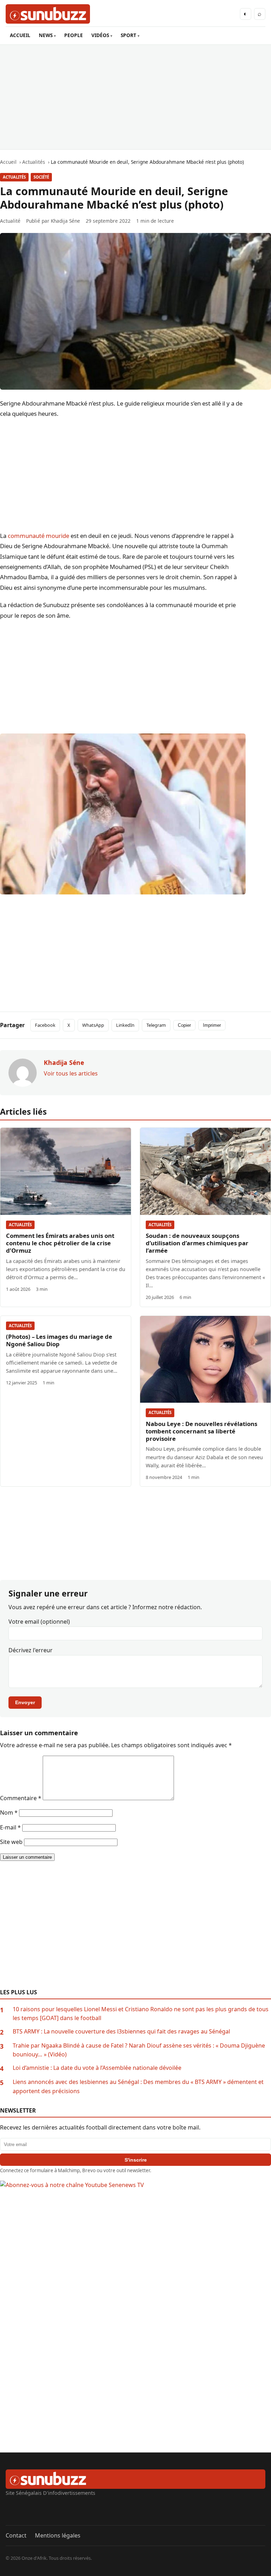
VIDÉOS (100, 35)
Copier (184, 1025)
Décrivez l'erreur (31, 1650)
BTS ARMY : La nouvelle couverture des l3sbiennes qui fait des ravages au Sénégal (121, 2031)
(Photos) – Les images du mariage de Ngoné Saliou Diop (59, 1340)
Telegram (156, 1025)
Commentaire (21, 1798)
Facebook (45, 1025)
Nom (9, 1813)
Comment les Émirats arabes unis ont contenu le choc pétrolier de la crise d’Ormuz (60, 1243)
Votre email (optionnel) (39, 1622)
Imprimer (212, 1025)
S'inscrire (136, 2160)
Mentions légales (58, 2535)
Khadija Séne (65, 221)
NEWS (46, 35)
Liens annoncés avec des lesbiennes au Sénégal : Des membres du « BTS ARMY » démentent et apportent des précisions (138, 2086)
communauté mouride (38, 536)
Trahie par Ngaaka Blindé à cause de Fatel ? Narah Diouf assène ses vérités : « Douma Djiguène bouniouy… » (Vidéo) (139, 2050)
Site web (11, 1842)
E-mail (10, 1827)
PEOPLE (74, 35)
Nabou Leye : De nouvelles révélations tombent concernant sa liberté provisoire (201, 1431)
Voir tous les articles (71, 1073)
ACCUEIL (20, 35)
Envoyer (25, 1702)
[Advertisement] (135, 97)
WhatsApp (93, 1025)
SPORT (128, 35)
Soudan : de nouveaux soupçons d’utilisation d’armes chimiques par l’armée (197, 1243)
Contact (16, 2535)
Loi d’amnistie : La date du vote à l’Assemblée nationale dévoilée (97, 2068)
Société (41, 177)
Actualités (14, 177)
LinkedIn (125, 1025)
